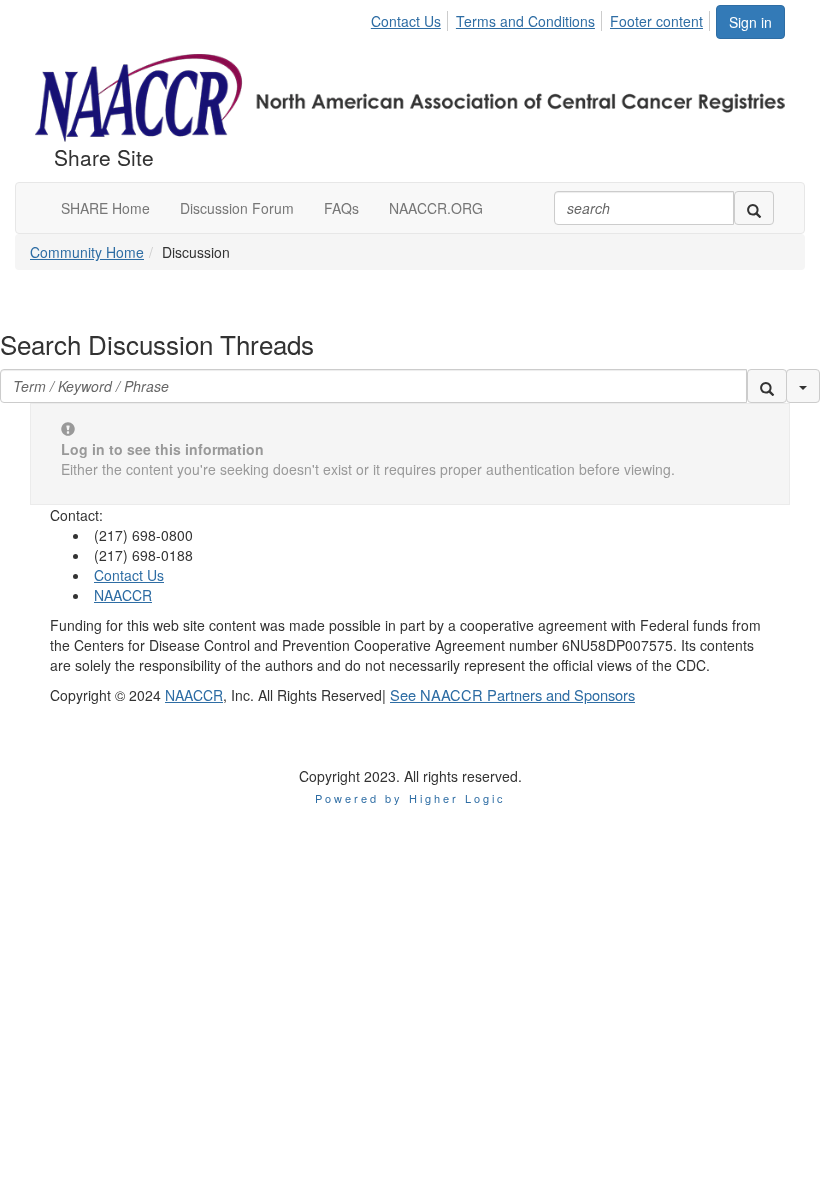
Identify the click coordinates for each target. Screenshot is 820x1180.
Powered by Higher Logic (410, 798)
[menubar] (542, 18)
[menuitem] (411, 18)
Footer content (656, 21)
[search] (754, 208)
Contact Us (406, 21)
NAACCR (123, 595)
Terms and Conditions (525, 21)
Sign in (750, 22)
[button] (767, 386)
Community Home (87, 252)
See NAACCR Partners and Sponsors (512, 694)
